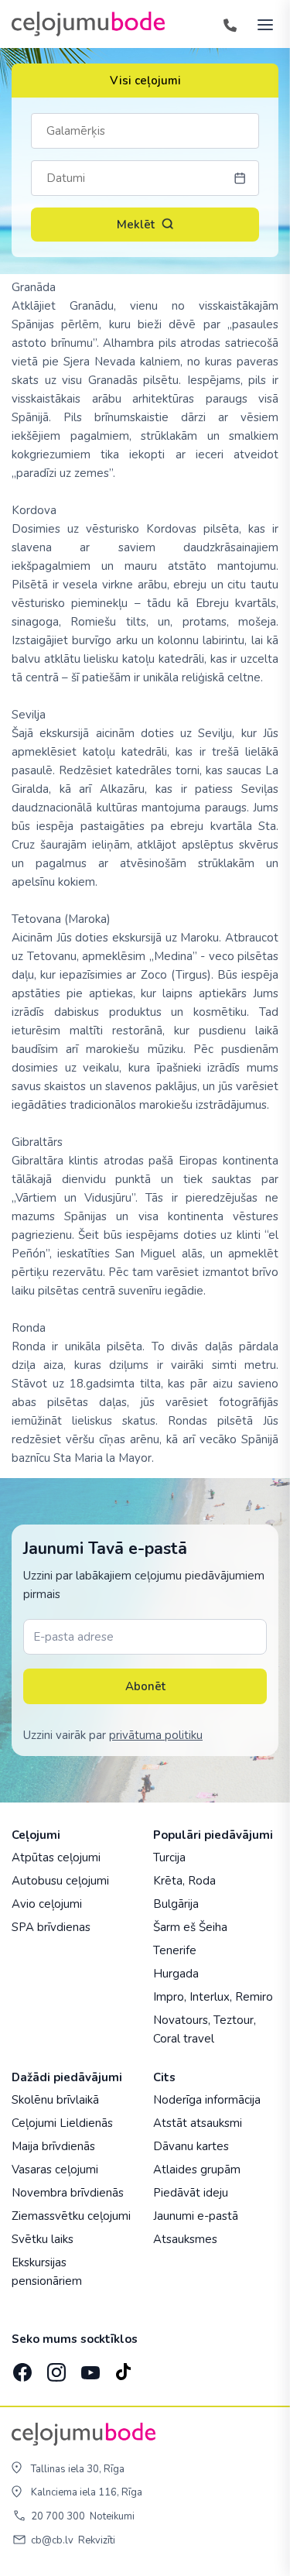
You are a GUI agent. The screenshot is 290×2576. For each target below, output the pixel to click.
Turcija (169, 1857)
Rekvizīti (97, 2540)
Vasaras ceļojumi (55, 2170)
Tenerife (175, 1950)
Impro (169, 1997)
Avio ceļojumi (47, 1904)
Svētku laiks (43, 2239)
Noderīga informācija (207, 2100)
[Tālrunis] (230, 24)
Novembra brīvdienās (68, 2193)
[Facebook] (21, 2368)
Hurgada (176, 1974)
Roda (202, 1881)
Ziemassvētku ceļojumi (71, 2216)
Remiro (254, 1997)
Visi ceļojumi (145, 81)
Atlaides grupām (197, 2170)
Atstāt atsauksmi (198, 2123)
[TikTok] (123, 2368)
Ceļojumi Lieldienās (62, 2123)
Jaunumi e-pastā (196, 2216)
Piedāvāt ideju (191, 2193)
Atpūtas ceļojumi (56, 1857)
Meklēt (136, 225)
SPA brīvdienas (51, 1927)
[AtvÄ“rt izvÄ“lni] (261, 24)
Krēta (168, 1881)
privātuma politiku (156, 1735)
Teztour (234, 2020)
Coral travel (184, 2039)
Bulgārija (176, 1904)
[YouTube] (89, 2368)
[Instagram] (55, 2368)
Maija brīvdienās (53, 2146)
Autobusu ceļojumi (60, 1881)
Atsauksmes (185, 2239)
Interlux (210, 1997)
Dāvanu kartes (191, 2146)
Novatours (181, 2020)
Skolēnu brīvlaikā (55, 2100)
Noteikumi (112, 2516)
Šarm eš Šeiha (190, 1927)
